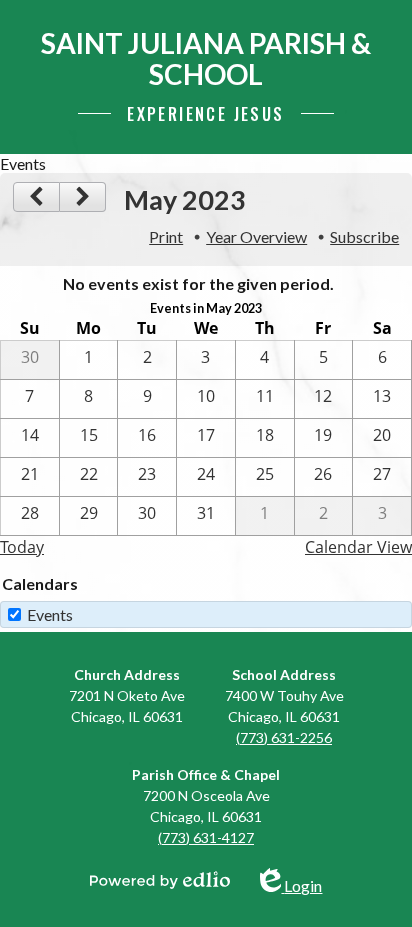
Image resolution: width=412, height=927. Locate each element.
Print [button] (166, 236)
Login (302, 881)
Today (22, 547)
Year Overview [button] (256, 236)
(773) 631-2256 (284, 737)
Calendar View (358, 547)
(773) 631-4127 (206, 837)
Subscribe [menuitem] (364, 236)
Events (50, 614)
